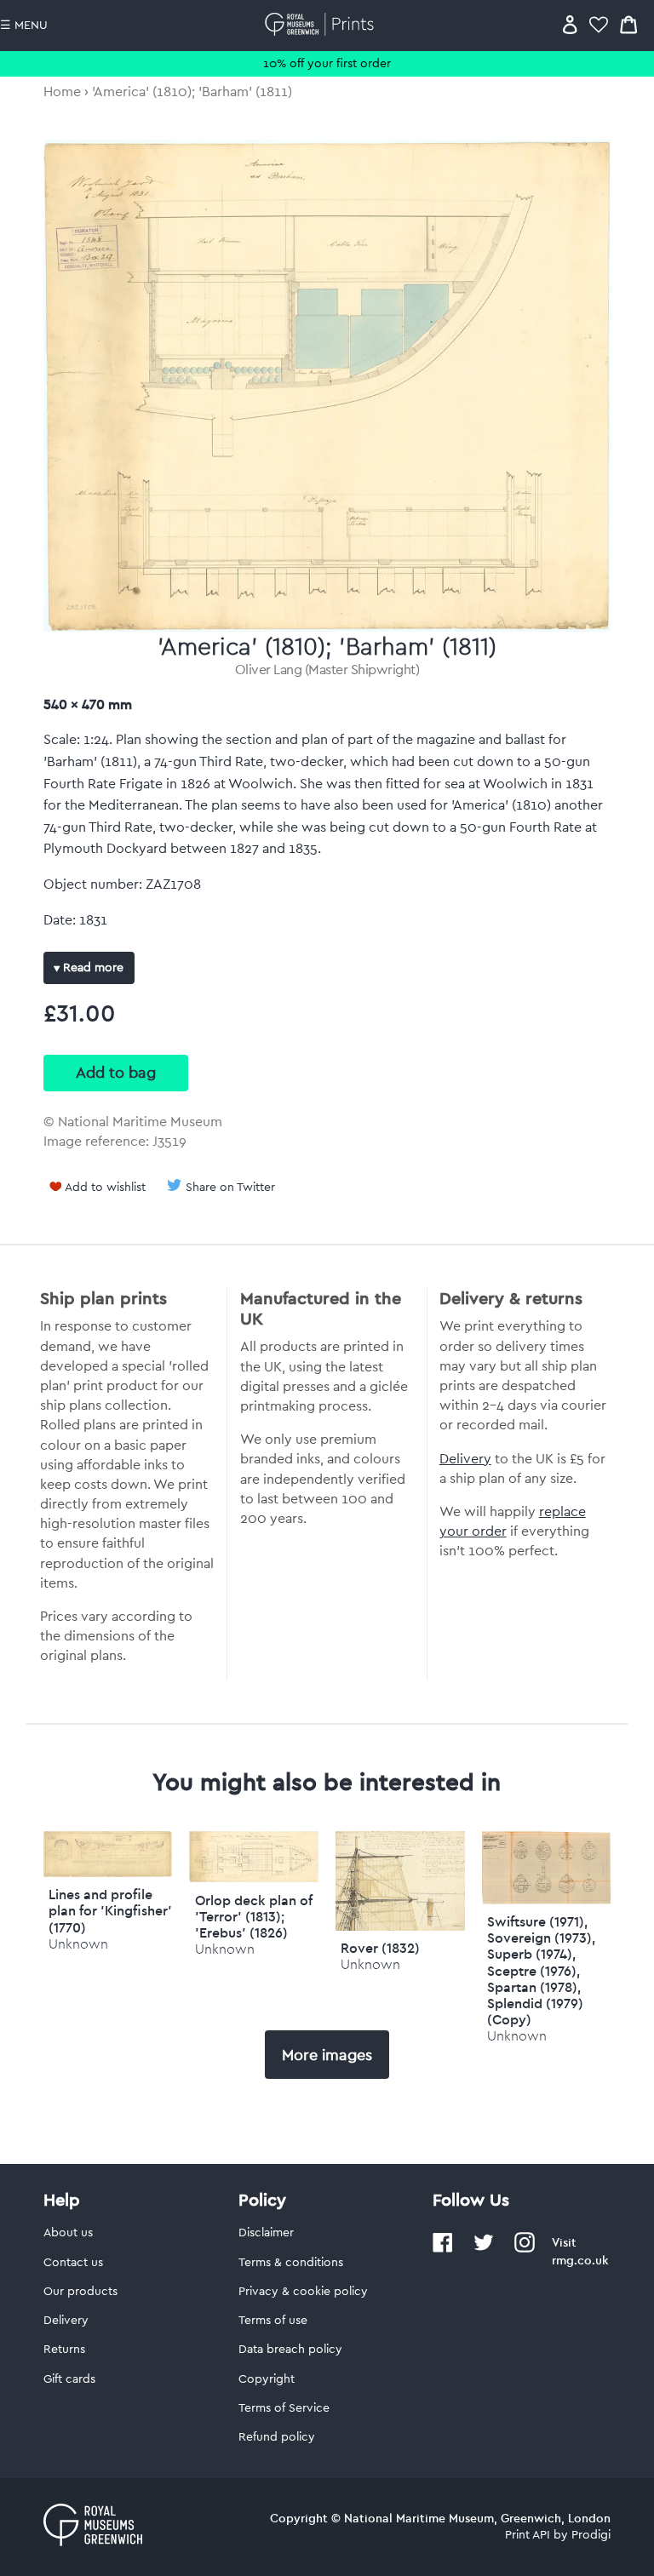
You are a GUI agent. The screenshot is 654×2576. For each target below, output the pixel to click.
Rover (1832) (380, 1948)
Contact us (73, 2263)
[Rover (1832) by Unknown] (400, 1926)
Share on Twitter (230, 1188)
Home (62, 92)
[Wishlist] (599, 24)
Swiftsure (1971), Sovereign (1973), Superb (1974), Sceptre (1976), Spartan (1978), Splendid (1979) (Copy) (541, 1970)
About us (68, 2233)
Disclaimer (266, 2233)
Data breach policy (290, 2350)
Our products (80, 2292)
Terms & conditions (291, 2263)
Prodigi (591, 2535)
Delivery (465, 1459)
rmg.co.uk (580, 2260)
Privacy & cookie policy (303, 2292)
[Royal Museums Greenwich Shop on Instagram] (525, 2249)
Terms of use (273, 2321)
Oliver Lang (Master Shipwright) (327, 670)
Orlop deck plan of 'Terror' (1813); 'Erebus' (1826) (254, 1916)
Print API (528, 2535)
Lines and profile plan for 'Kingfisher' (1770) (110, 1910)
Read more (92, 968)
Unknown (78, 1944)
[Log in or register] (570, 24)
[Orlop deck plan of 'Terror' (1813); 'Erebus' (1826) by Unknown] (254, 1878)
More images (327, 2055)
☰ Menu (24, 26)
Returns (64, 2350)
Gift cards (69, 2379)
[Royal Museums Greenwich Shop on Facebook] (443, 2249)
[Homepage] (322, 24)
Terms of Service (284, 2408)
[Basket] (628, 24)
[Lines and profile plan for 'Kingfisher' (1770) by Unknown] (108, 1873)
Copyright (267, 2379)
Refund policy (277, 2437)
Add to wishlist (105, 1188)
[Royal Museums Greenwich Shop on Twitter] (484, 2249)
